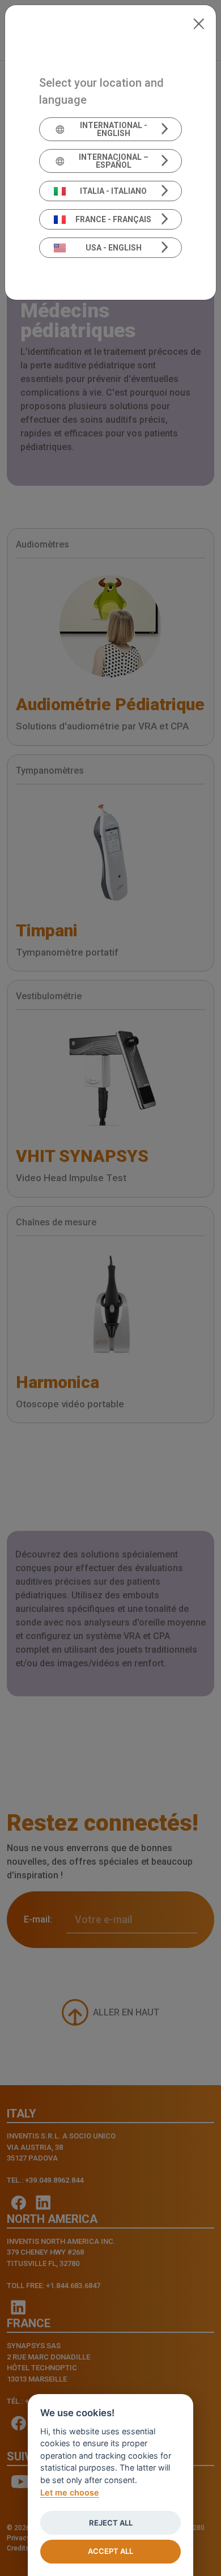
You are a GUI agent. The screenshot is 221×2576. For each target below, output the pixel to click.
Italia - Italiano (113, 191)
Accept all (110, 2551)
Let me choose (70, 2492)
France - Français (113, 219)
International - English (114, 129)
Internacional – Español (114, 161)
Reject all (111, 2523)
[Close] (199, 23)
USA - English (114, 248)
